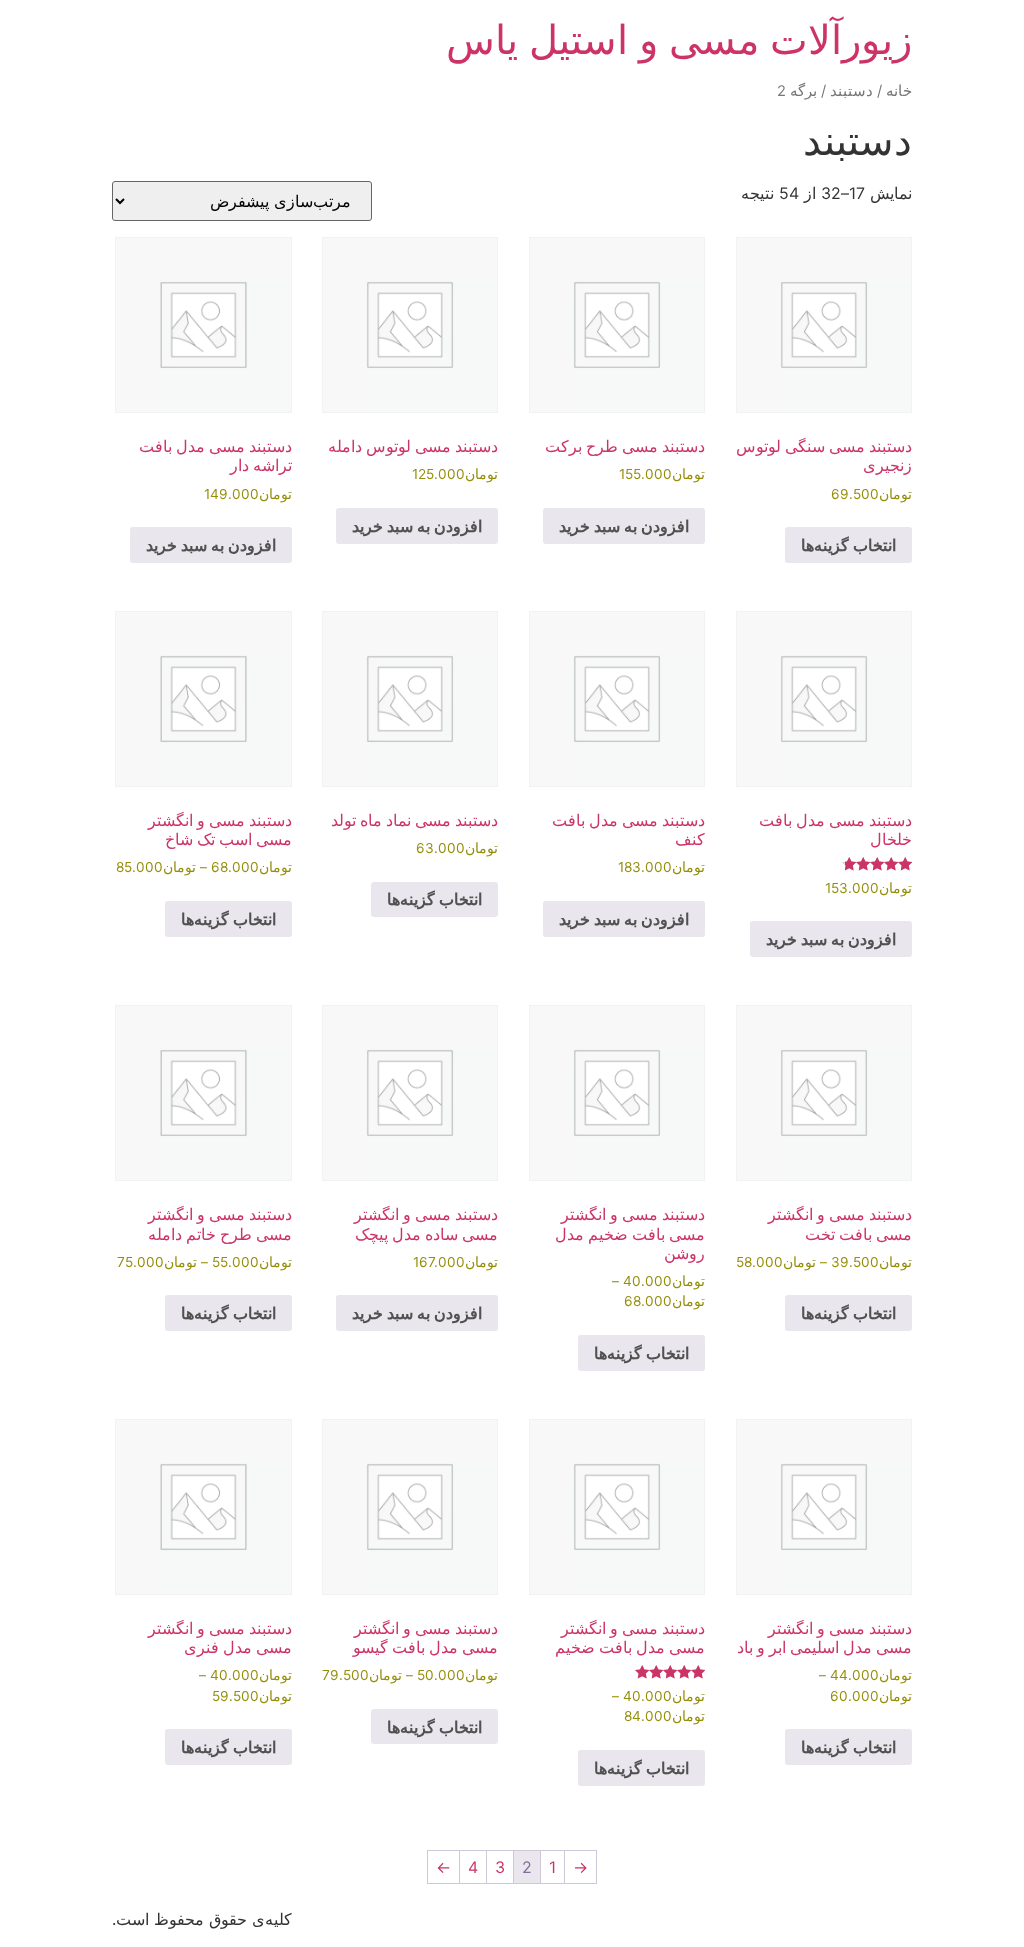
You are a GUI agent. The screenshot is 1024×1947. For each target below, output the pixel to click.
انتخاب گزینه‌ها (848, 545)
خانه (899, 91)
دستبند (851, 91)
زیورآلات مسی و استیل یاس (679, 39)
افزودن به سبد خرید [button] (624, 526)
